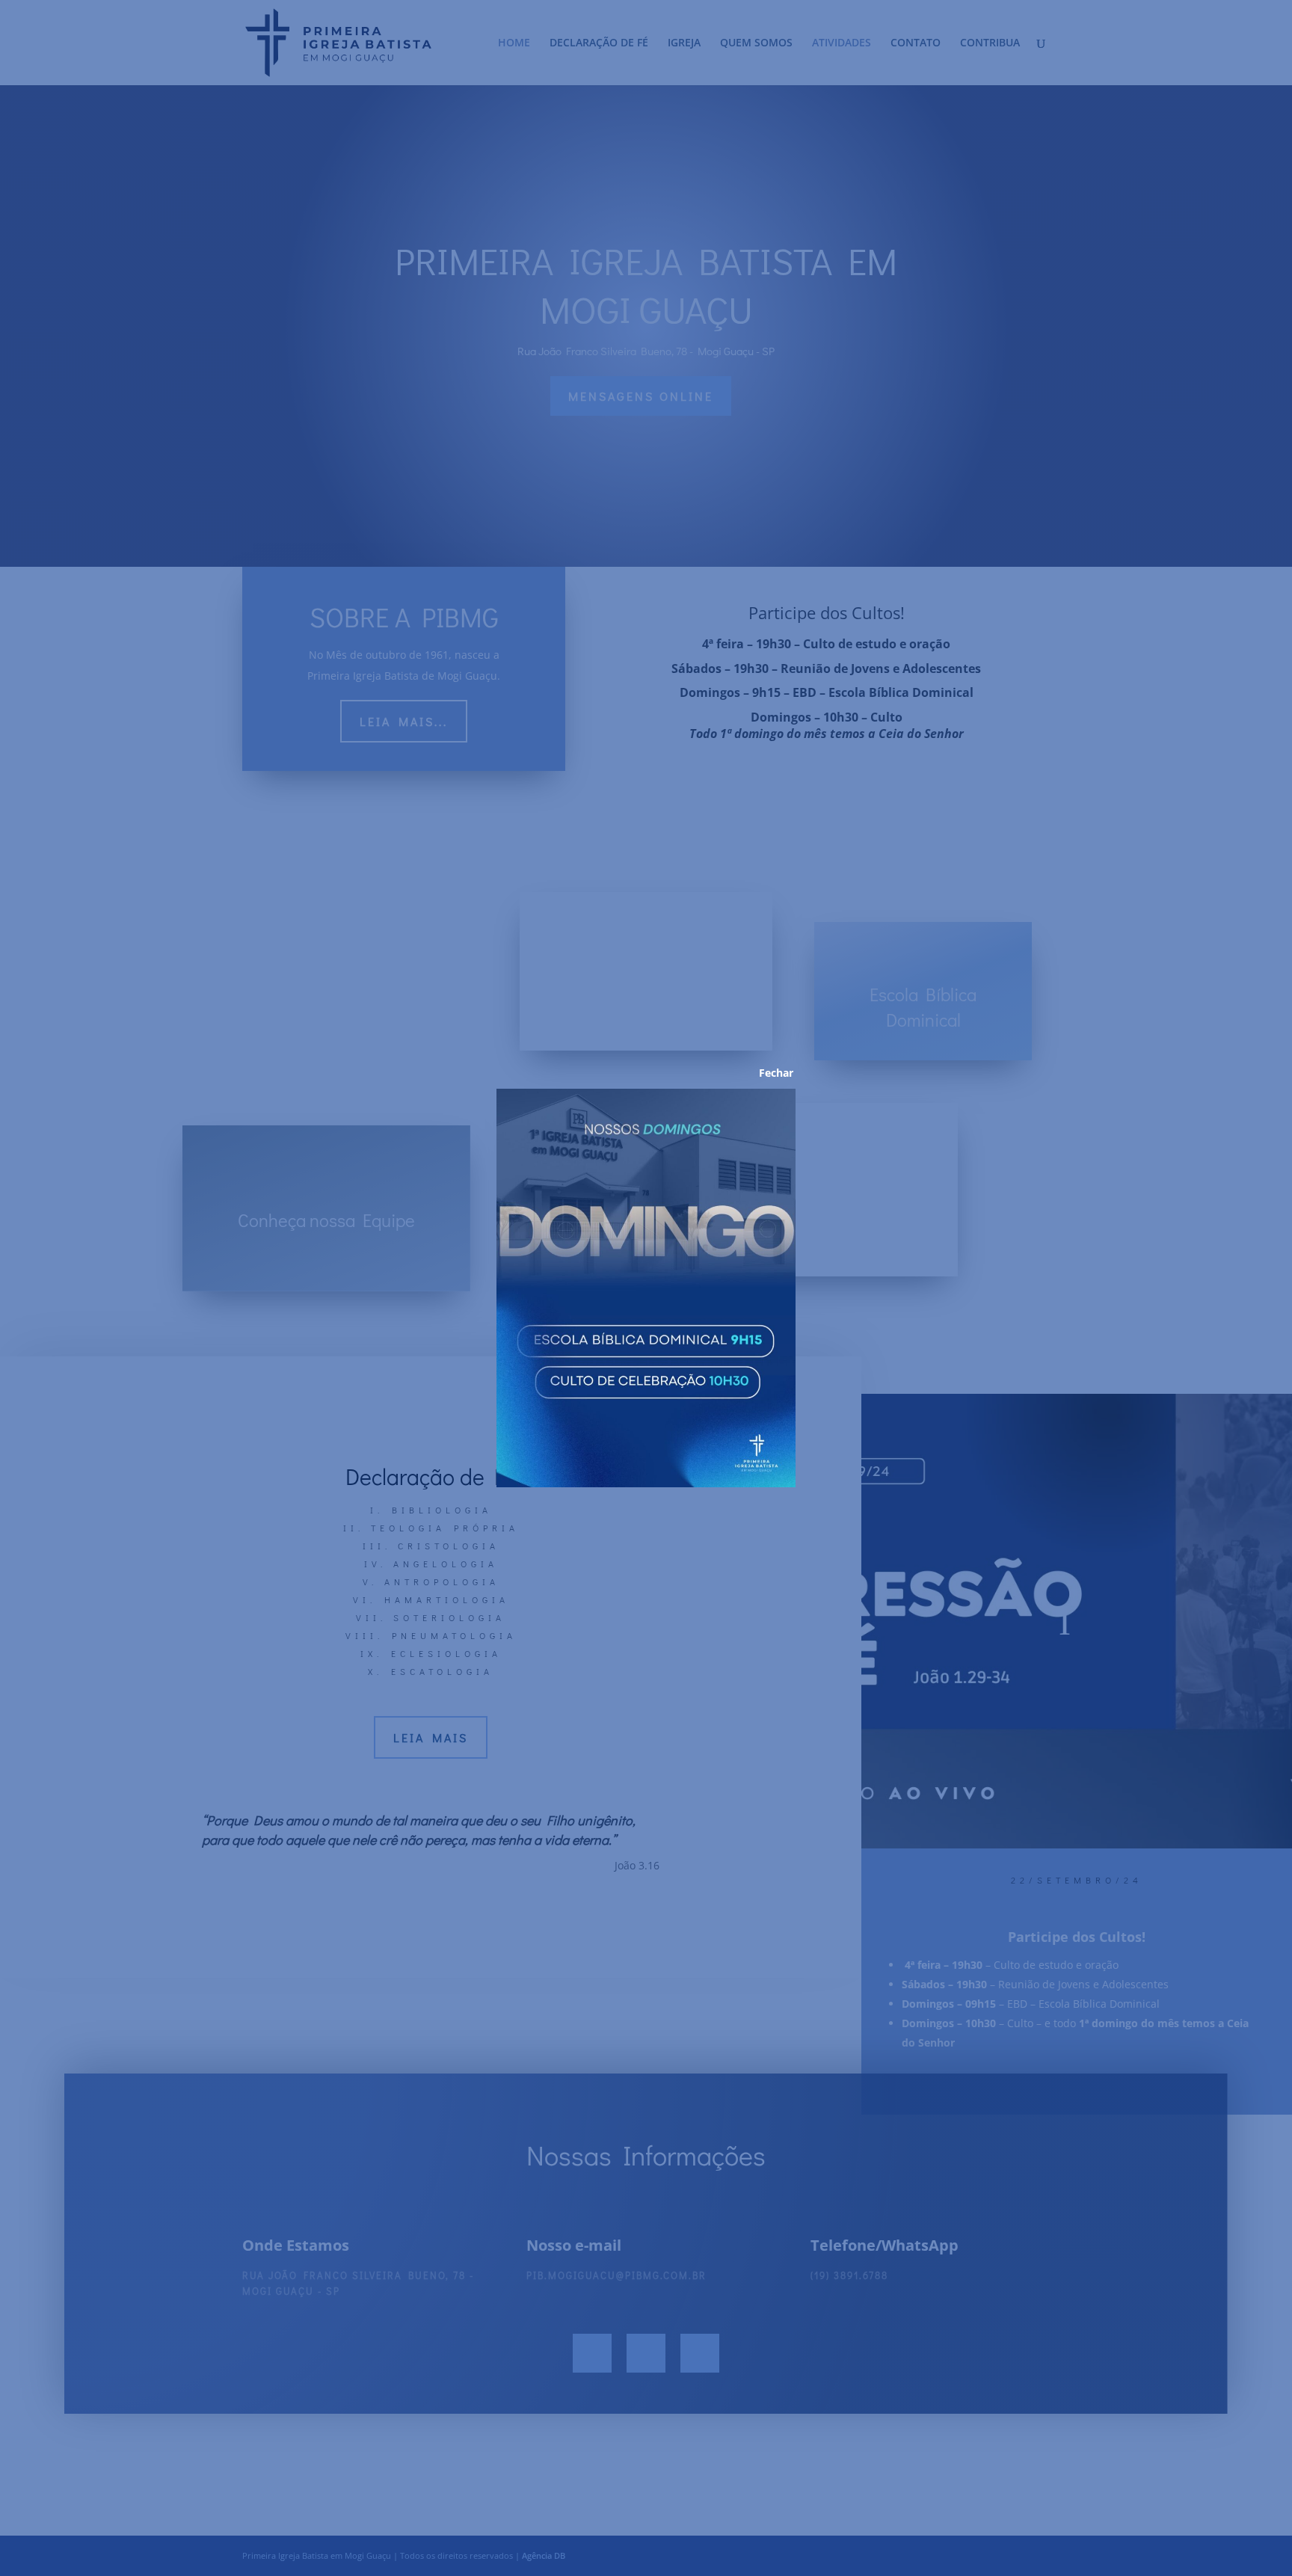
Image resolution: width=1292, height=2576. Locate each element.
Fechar (766, 1073)
